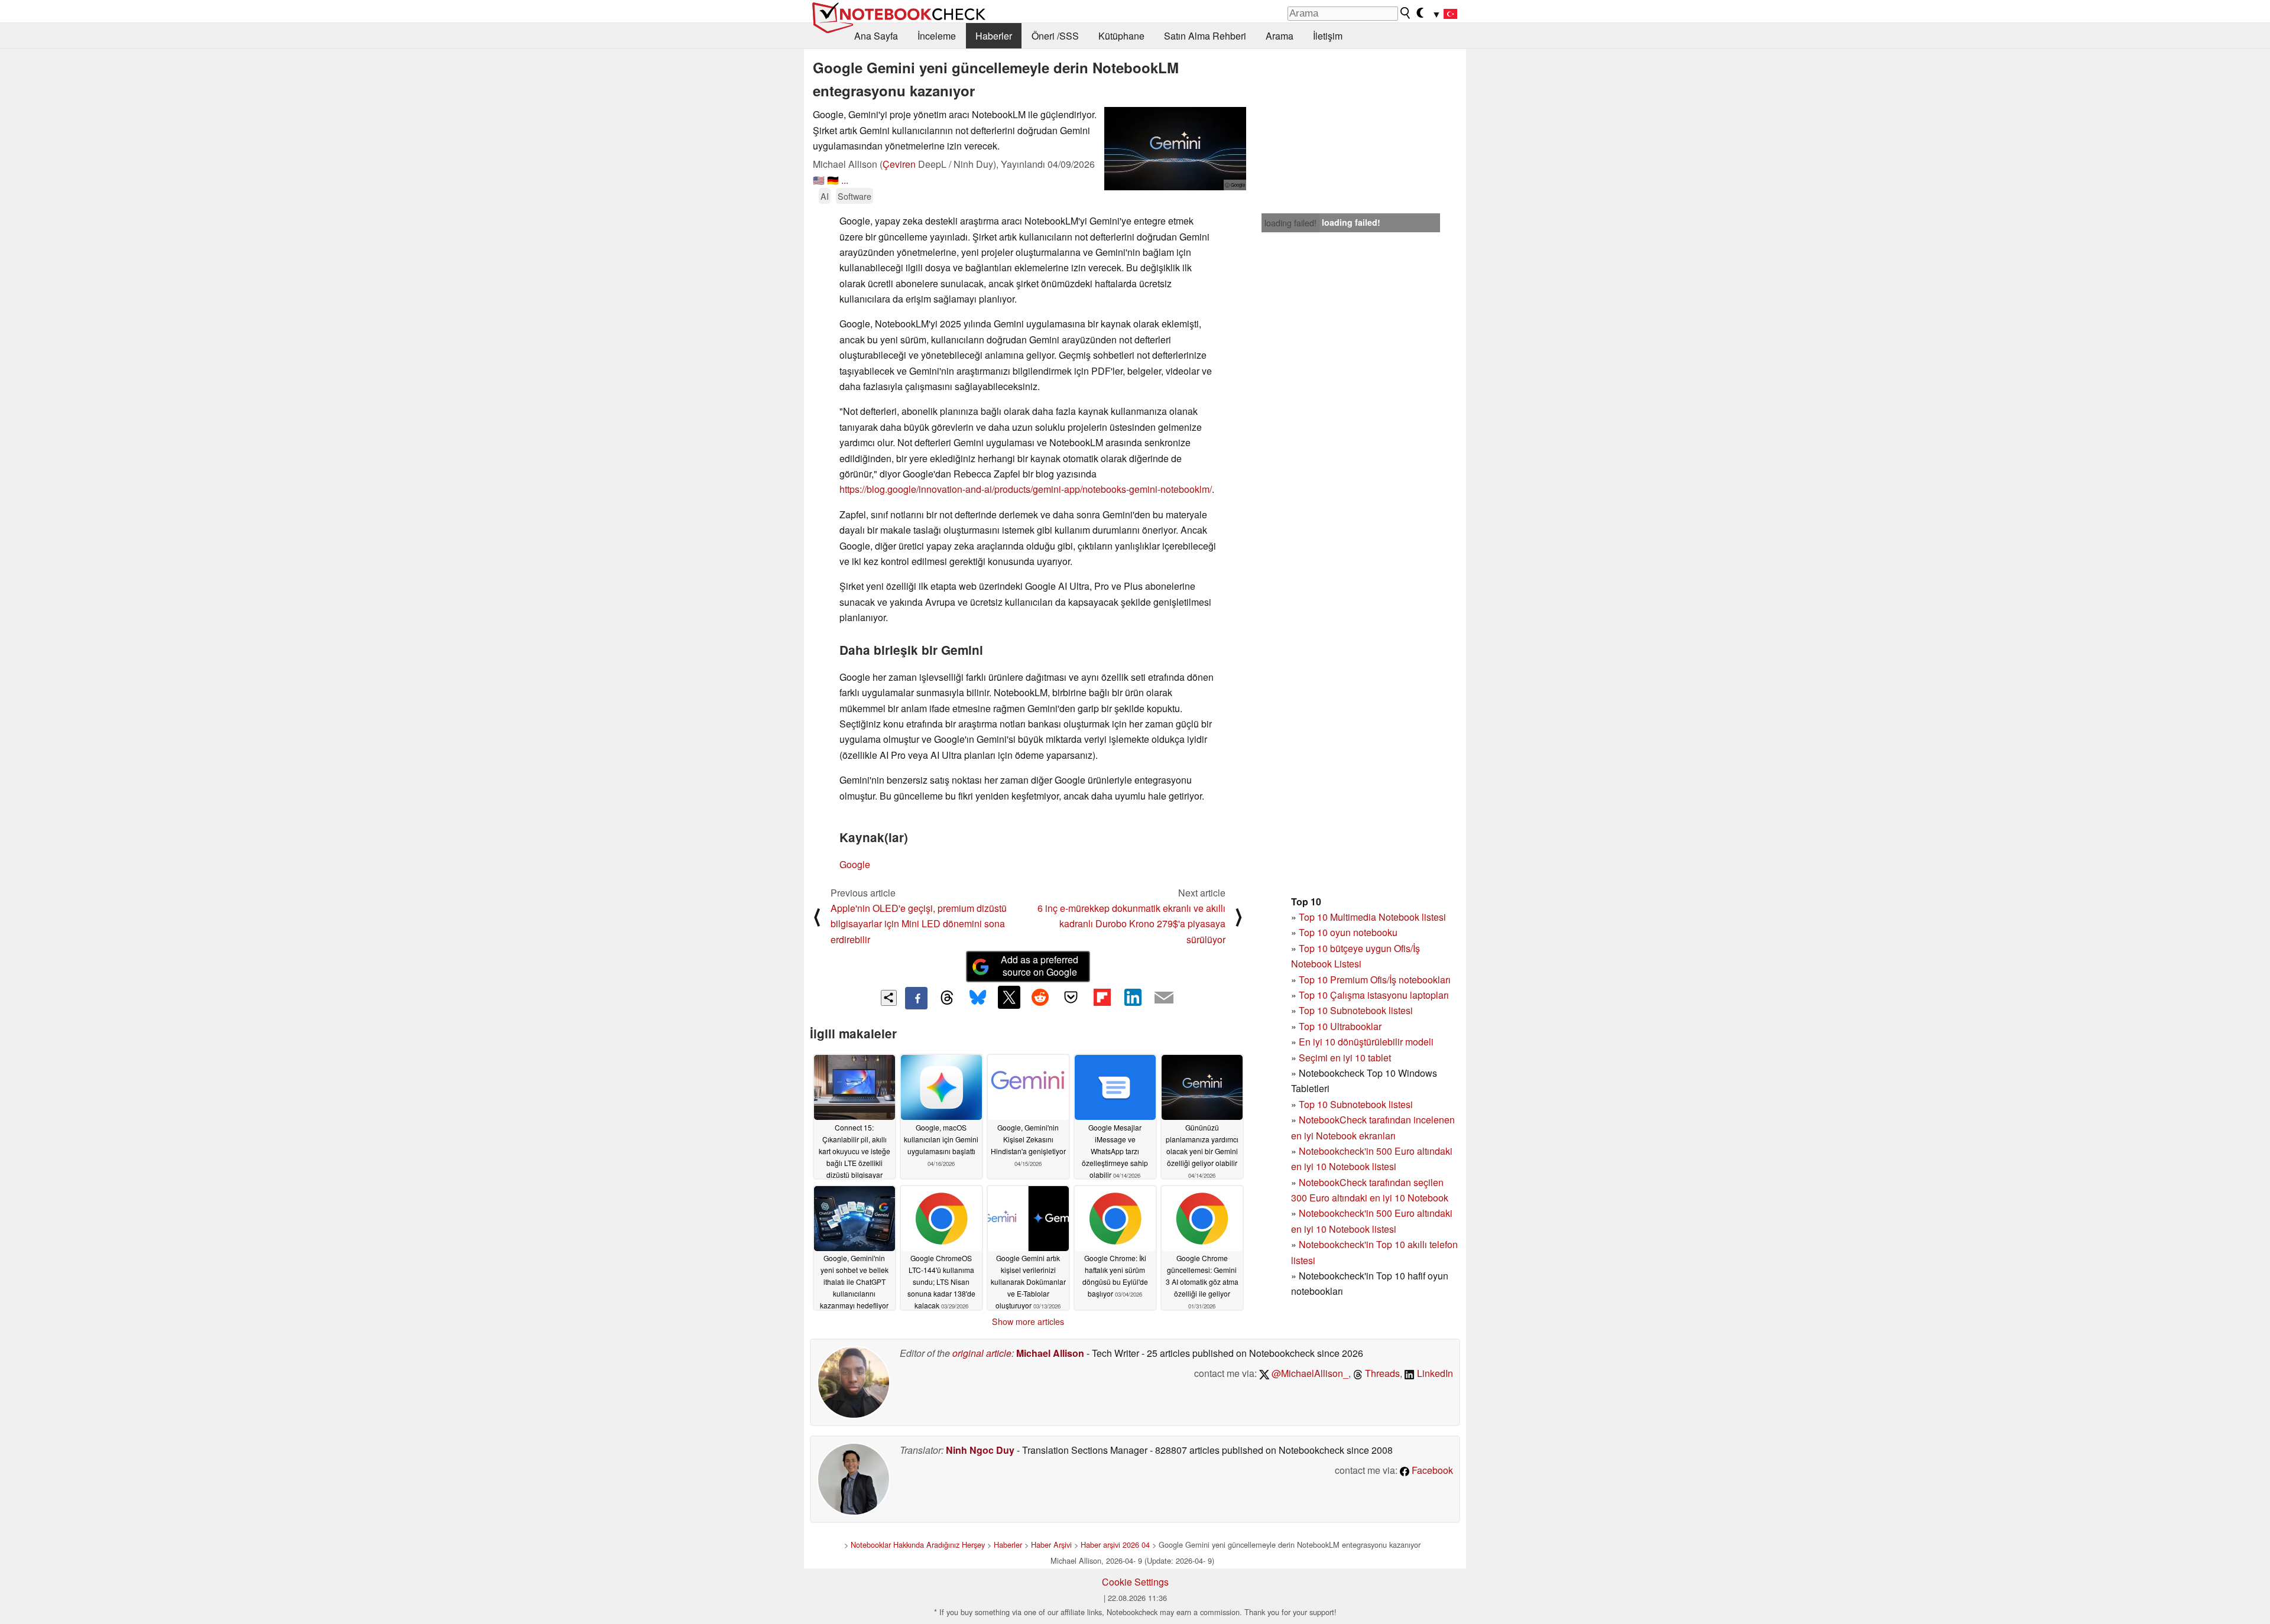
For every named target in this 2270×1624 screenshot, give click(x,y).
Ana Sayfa (876, 36)
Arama (1280, 36)
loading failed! (1290, 223)
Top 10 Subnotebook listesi (1356, 1010)
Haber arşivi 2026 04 (1115, 1545)
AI (825, 196)
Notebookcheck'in (1337, 1213)
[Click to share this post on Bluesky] (978, 998)
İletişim (1328, 36)
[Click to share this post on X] (1009, 997)
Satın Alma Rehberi (1205, 36)
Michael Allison (1050, 1353)
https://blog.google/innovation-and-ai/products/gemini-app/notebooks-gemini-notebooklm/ (1026, 489)
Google (855, 864)
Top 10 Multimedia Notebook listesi (1372, 917)
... (845, 180)
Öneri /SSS (1055, 36)
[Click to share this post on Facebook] (916, 998)
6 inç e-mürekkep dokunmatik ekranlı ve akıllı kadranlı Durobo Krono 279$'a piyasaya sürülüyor (1131, 924)
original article (982, 1353)
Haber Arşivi (1051, 1545)
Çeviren (899, 164)
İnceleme (937, 36)
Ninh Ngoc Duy (980, 1450)
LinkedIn (1434, 1373)
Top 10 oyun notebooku (1348, 932)
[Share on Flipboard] (1102, 997)
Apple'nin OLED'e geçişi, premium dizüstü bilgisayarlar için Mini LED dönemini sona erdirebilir (919, 924)
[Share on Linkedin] (1133, 997)
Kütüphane (1121, 36)
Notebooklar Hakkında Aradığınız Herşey (918, 1545)
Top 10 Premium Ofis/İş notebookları (1375, 980)
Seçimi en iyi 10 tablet (1345, 1058)
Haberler (994, 36)
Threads (1381, 1373)
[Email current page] (1164, 998)
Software (855, 196)
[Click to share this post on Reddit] (1040, 997)
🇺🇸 (819, 180)
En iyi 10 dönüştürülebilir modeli (1366, 1042)
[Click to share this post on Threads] (947, 998)
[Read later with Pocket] (1071, 997)
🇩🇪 (833, 180)
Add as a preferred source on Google (1040, 966)
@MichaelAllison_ (1309, 1373)
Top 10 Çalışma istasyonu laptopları (1374, 995)
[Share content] (889, 998)
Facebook (1431, 1470)
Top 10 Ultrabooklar (1340, 1026)
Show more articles (1028, 1321)
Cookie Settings (1135, 1582)
